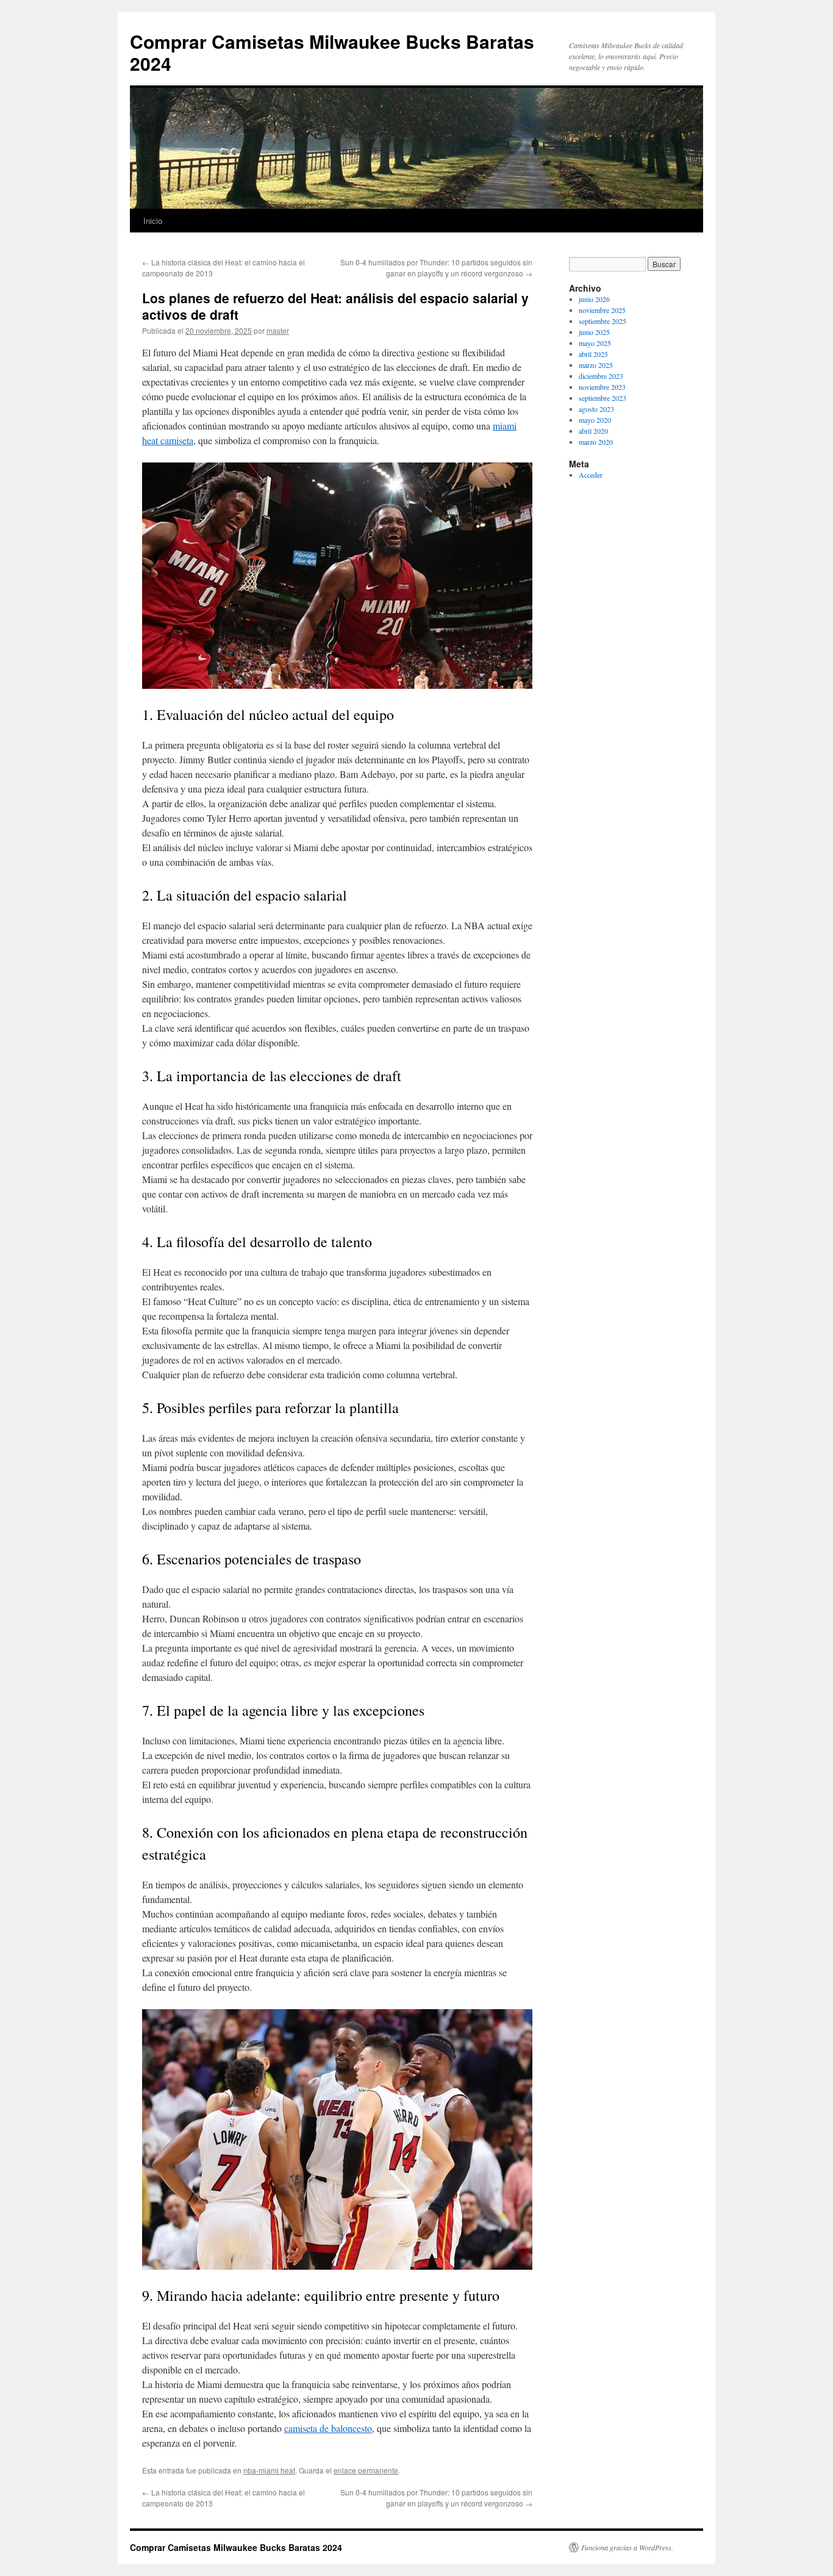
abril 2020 (593, 431)
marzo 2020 (596, 442)
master (278, 330)
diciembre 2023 (601, 376)
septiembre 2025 (602, 321)
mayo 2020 (595, 420)
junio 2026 (594, 299)
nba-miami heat (269, 2470)
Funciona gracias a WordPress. (627, 2547)
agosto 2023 (596, 409)
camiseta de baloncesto (328, 2428)
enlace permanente (366, 2470)
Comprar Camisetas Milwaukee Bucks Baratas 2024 (332, 52)
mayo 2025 (595, 343)
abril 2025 (593, 354)
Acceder (591, 475)
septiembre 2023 (602, 398)
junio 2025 (594, 332)
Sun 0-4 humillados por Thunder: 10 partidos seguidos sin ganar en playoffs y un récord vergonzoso (436, 268)
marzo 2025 (596, 365)
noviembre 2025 (602, 310)
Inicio (153, 221)
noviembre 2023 (602, 387)
